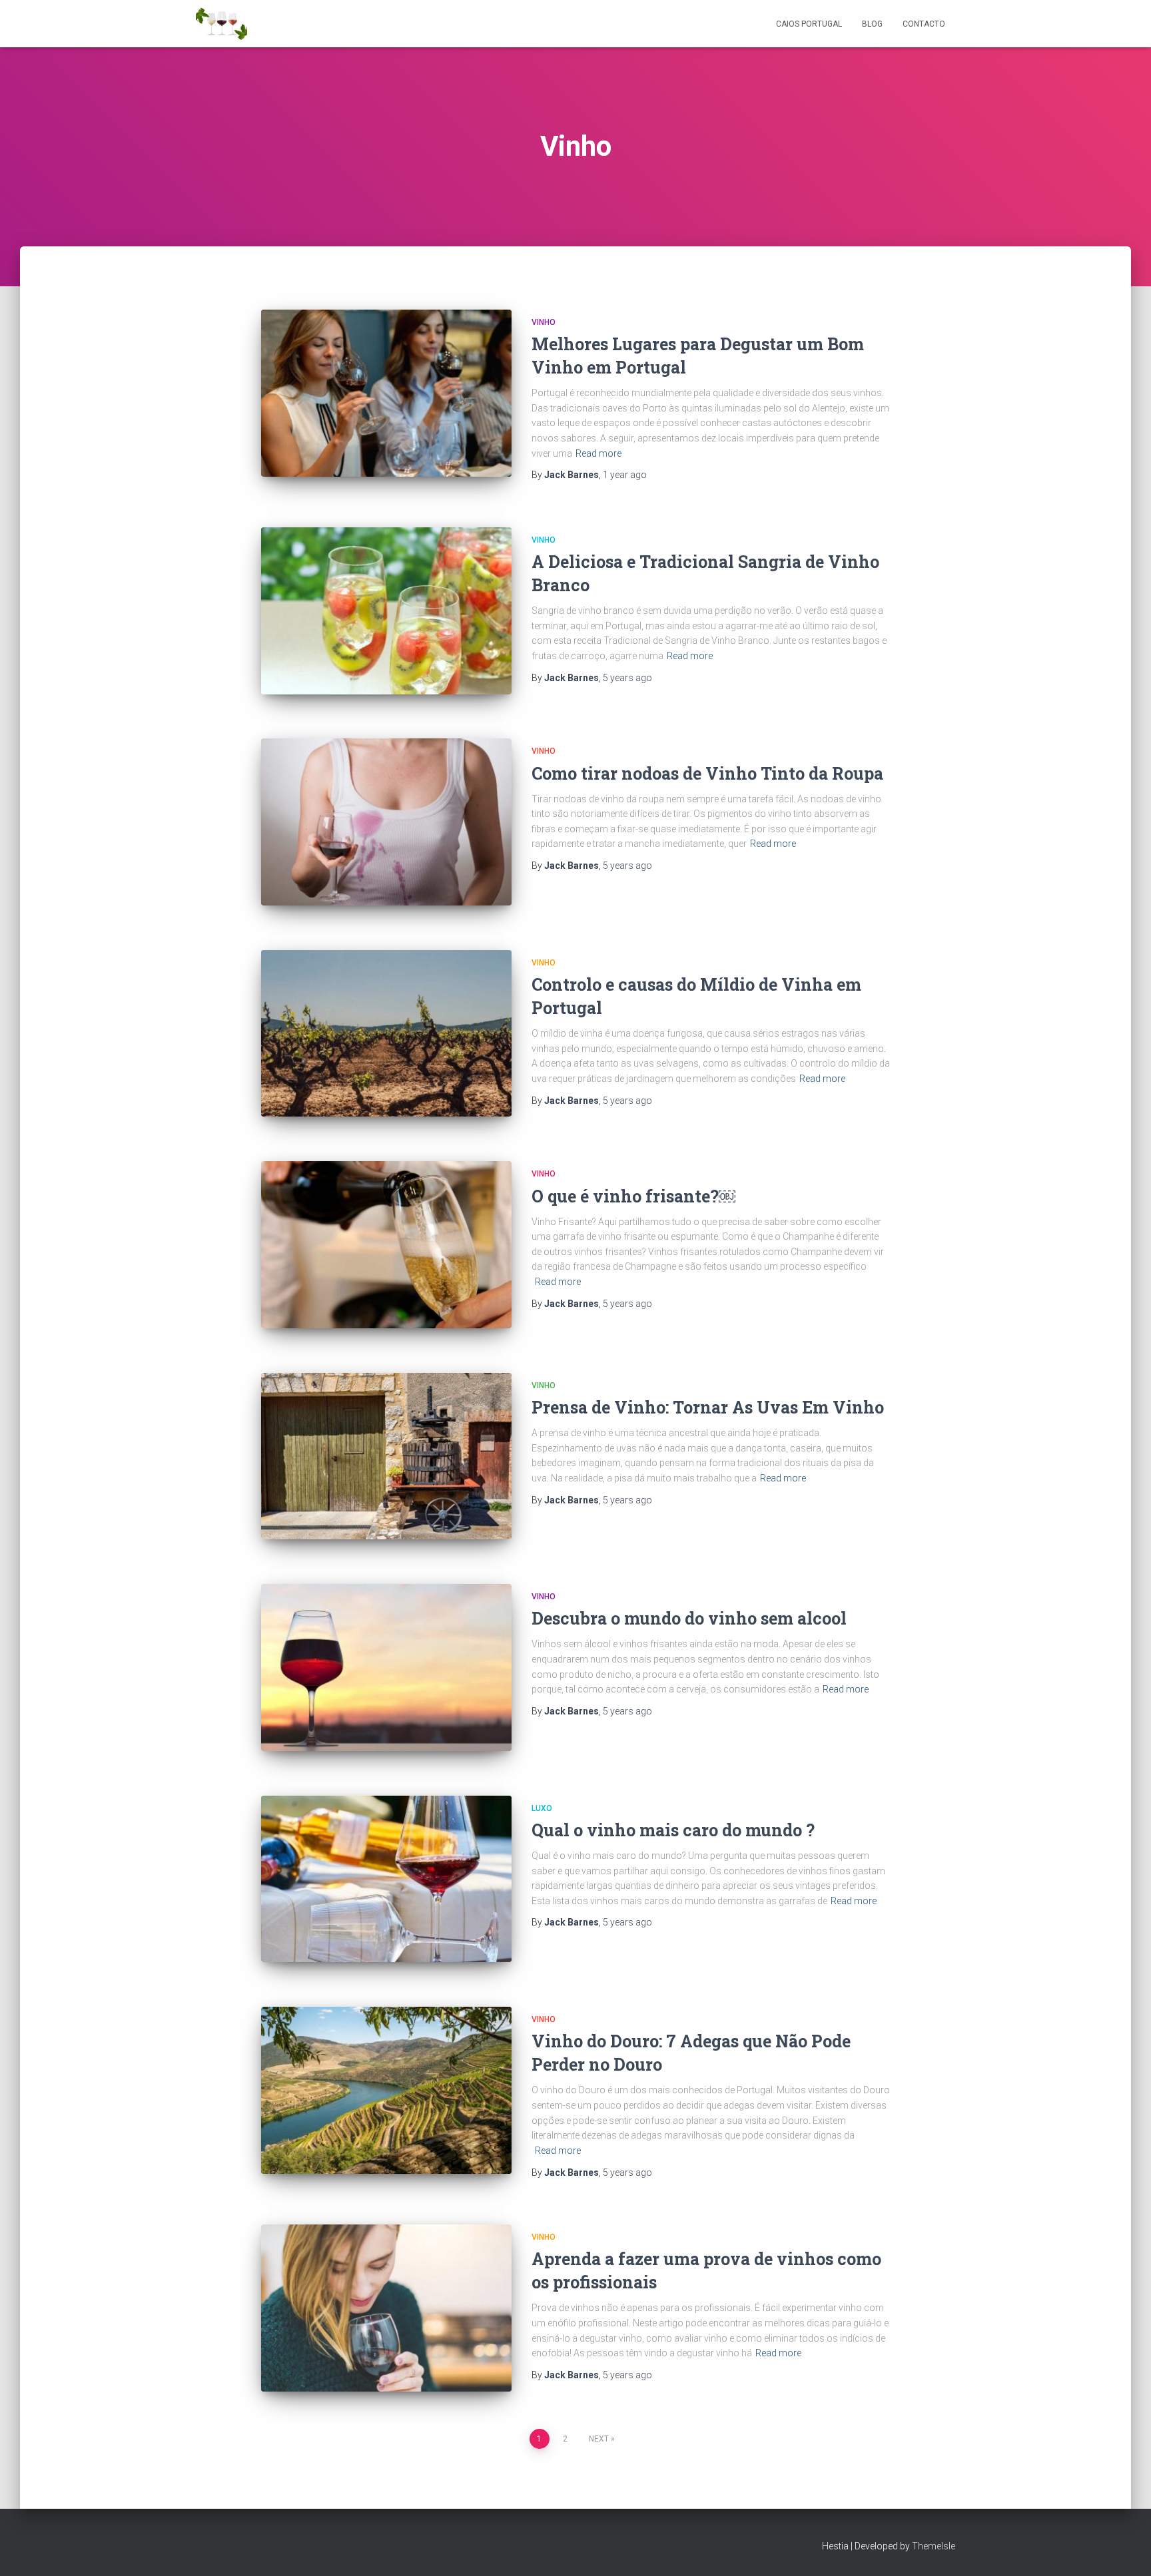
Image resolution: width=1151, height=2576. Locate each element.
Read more (598, 453)
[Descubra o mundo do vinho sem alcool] (386, 1668)
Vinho (544, 322)
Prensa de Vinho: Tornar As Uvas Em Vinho (708, 1407)
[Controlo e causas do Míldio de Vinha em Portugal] (386, 1034)
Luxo (542, 1808)
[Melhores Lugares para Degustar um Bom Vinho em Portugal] (386, 393)
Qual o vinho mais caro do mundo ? (673, 1830)
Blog (872, 24)
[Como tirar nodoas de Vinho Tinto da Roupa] (386, 822)
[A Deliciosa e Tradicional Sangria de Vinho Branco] (386, 611)
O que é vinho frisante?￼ (633, 1196)
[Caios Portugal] (221, 24)
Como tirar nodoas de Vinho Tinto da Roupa (707, 773)
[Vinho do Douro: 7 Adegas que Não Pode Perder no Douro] (386, 2090)
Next (599, 2439)
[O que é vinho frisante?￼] (386, 1245)
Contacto (924, 24)
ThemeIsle (934, 2546)
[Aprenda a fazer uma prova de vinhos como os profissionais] (386, 2308)
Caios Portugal (809, 24)
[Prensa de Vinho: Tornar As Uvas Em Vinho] (386, 1456)
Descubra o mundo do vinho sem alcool (689, 1618)
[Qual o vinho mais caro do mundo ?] (386, 1879)
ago (625, 475)
